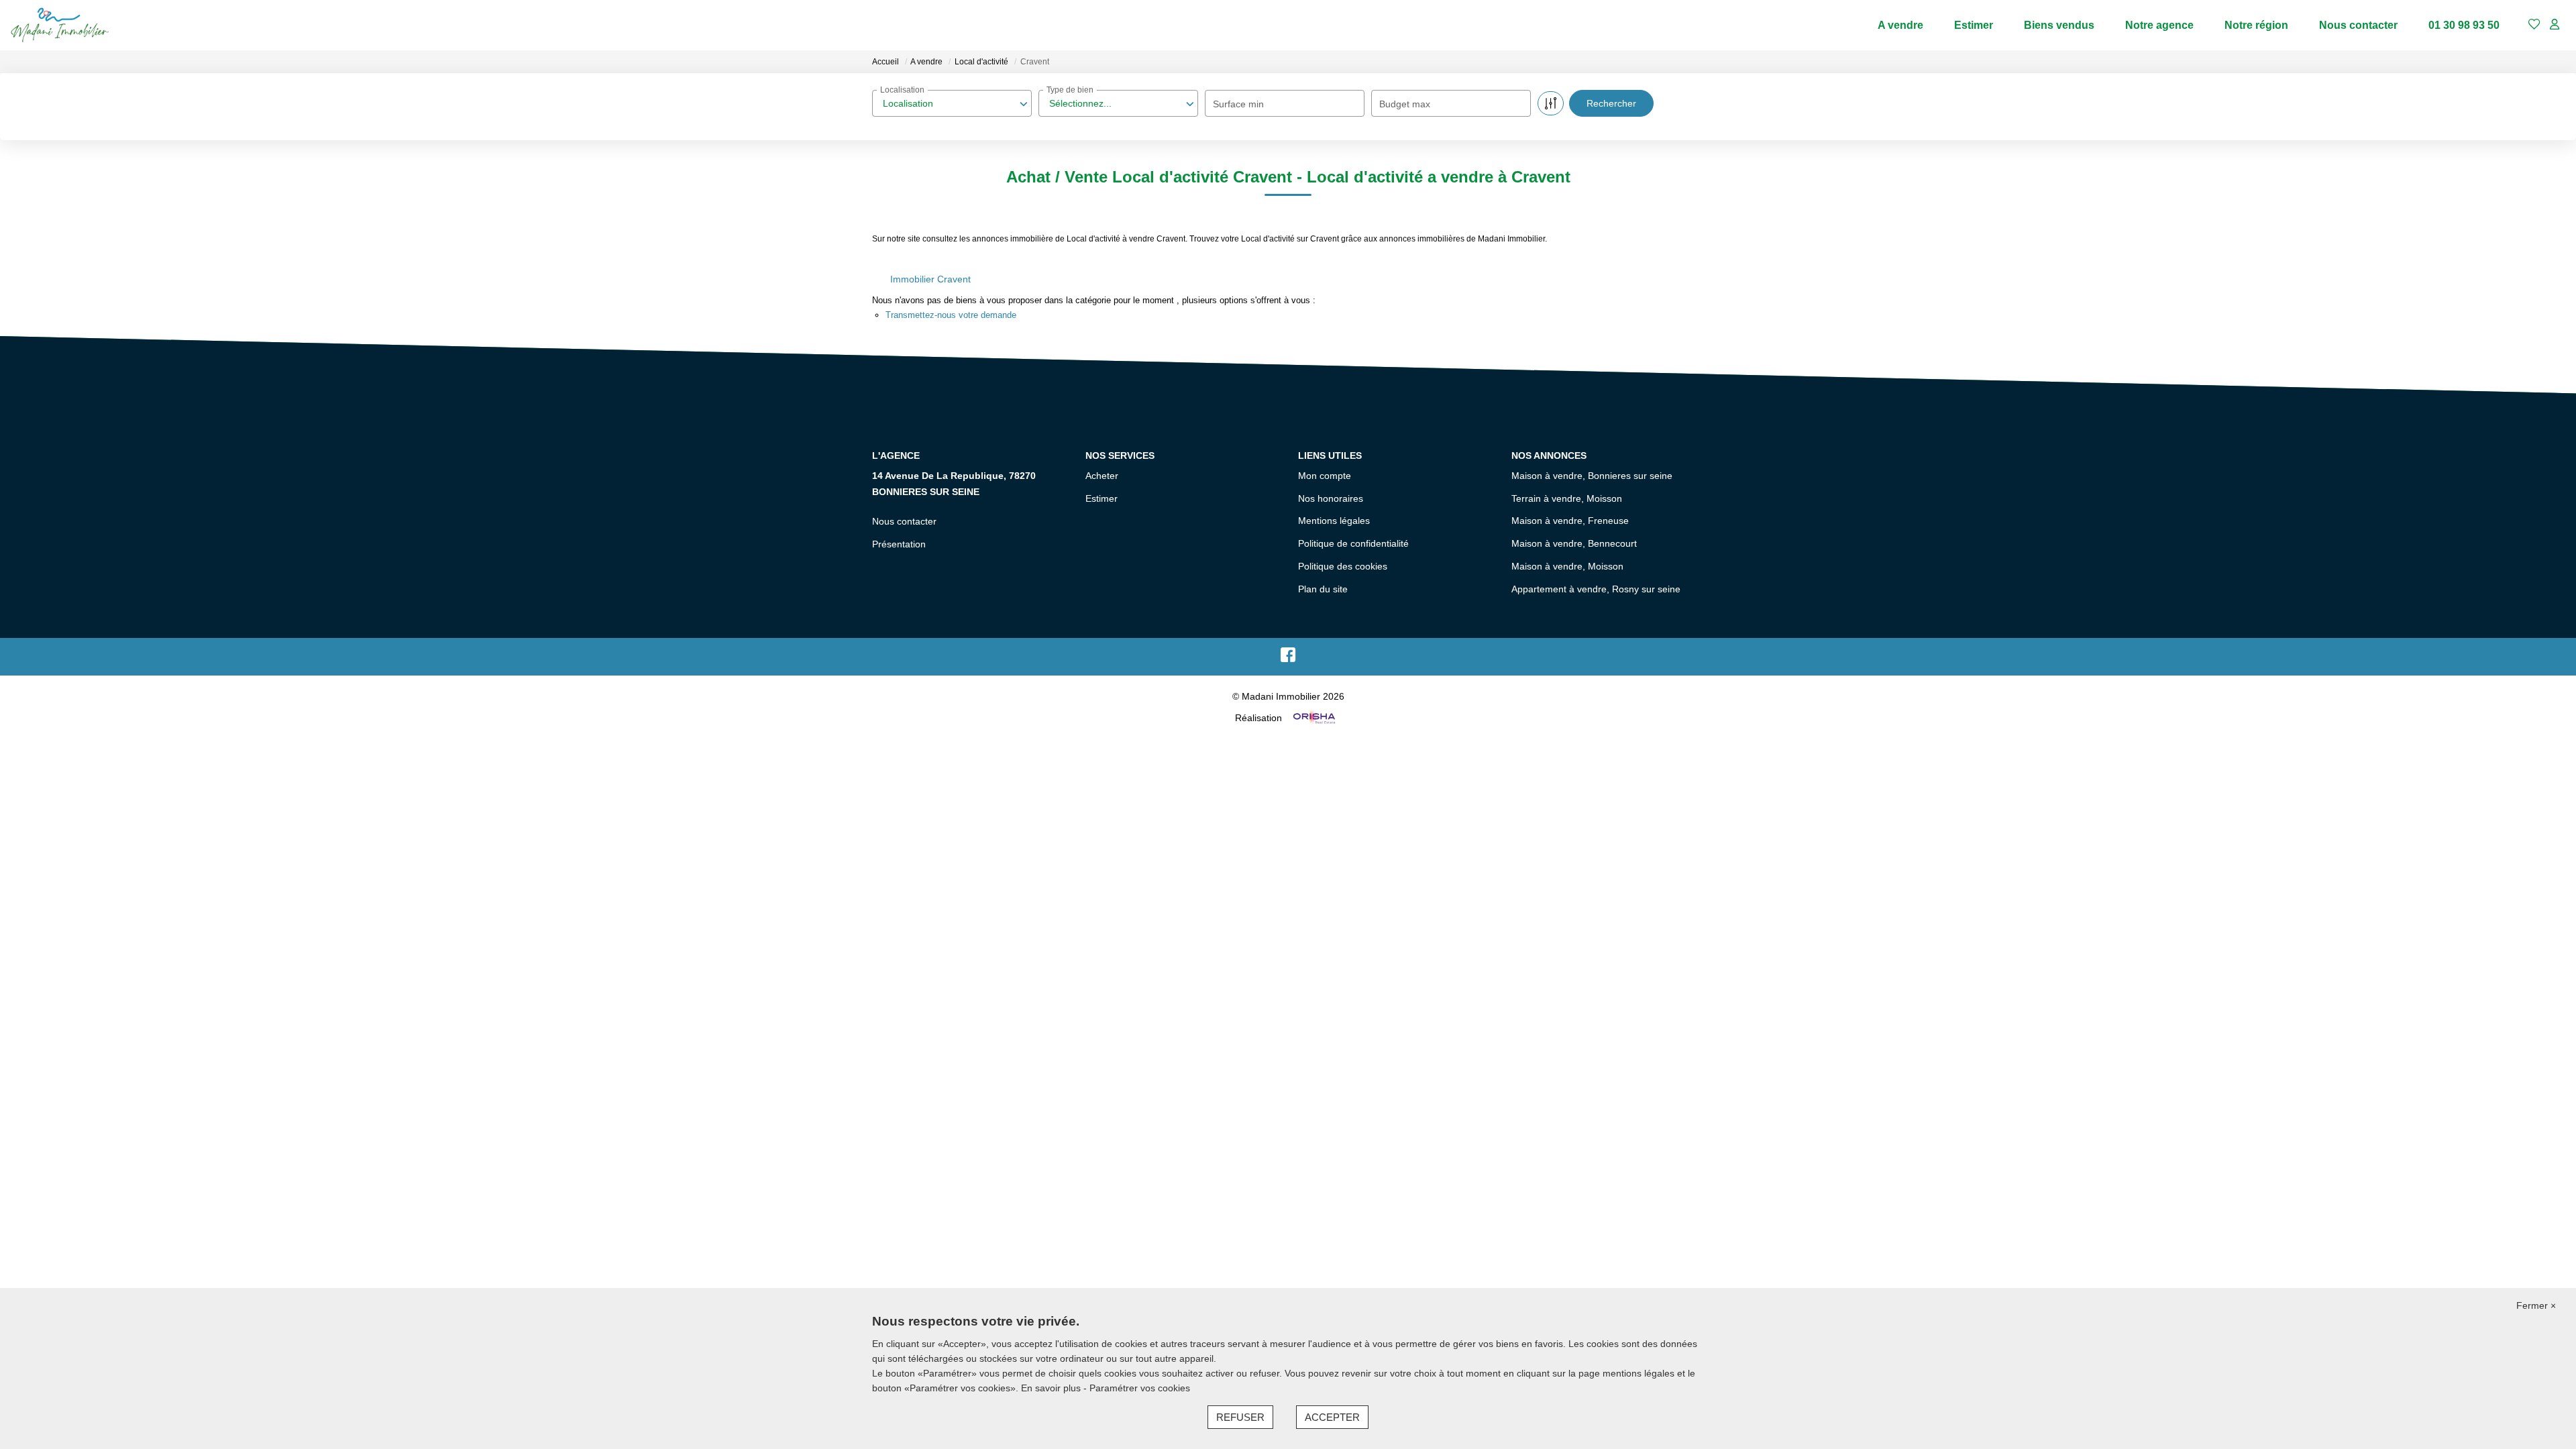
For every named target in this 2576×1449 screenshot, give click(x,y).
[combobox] (952, 103)
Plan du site (1323, 589)
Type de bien (1070, 90)
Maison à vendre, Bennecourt (1574, 543)
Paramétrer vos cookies (1140, 1388)
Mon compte (1325, 476)
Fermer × (2536, 1305)
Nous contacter (2358, 25)
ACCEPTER (1332, 1417)
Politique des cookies (1343, 566)
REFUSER (1240, 1417)
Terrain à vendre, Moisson (1567, 498)
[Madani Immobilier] (60, 25)
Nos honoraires (1331, 498)
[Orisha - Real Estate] (1313, 718)
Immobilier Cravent (930, 279)
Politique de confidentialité (1353, 543)
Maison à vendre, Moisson (1567, 566)
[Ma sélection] (2534, 25)
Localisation (902, 90)
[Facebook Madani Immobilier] (1288, 658)
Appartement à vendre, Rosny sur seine (1596, 589)
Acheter (1102, 476)
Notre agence (2159, 25)
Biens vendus (2059, 25)
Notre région (2256, 25)
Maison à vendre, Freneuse (1570, 521)
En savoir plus (1052, 1388)
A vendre (1900, 25)
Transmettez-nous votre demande (951, 315)
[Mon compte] (2555, 25)
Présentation (899, 544)
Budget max (1405, 104)
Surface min (1238, 104)
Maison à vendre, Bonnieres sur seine (1592, 476)
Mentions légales (1334, 521)
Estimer (1974, 25)
